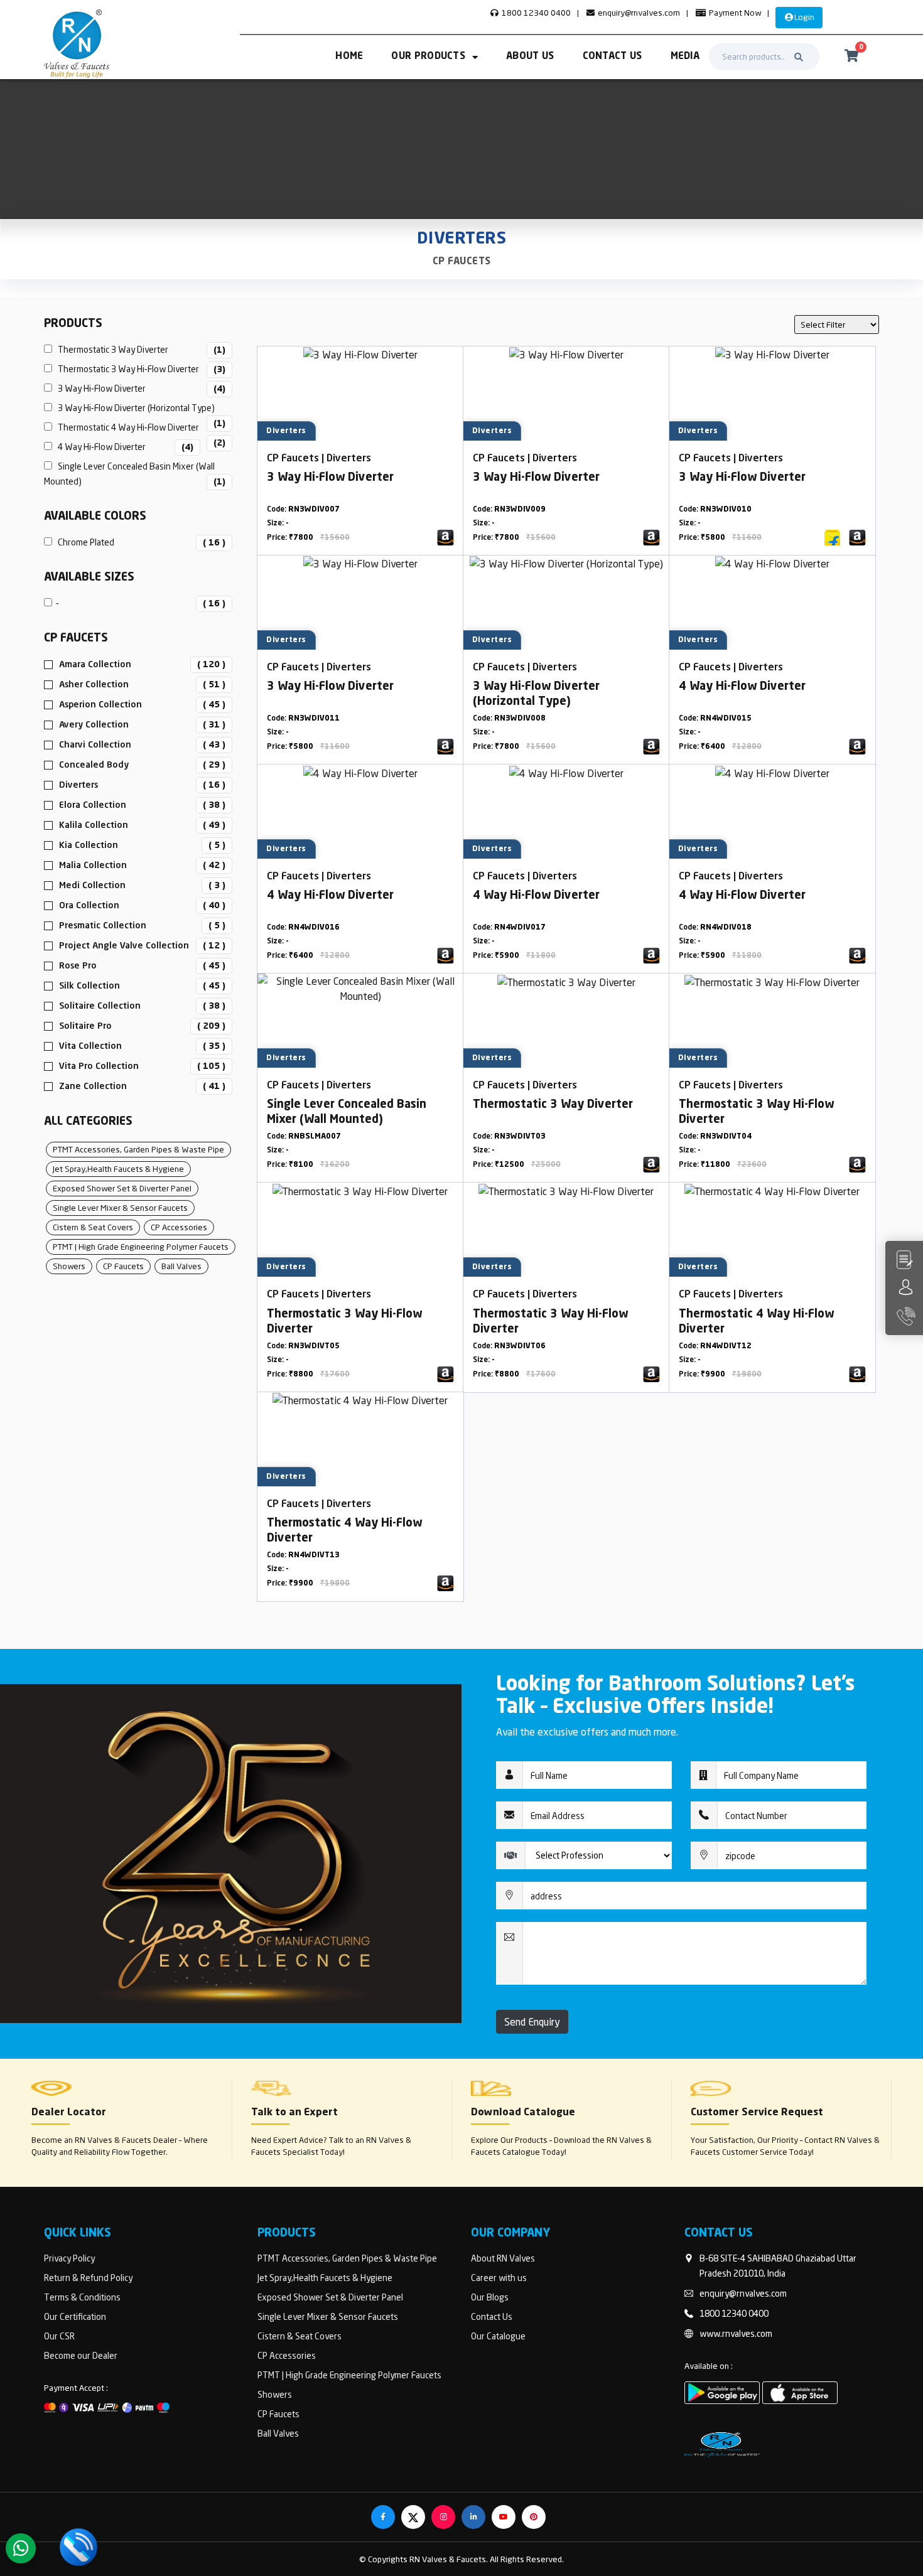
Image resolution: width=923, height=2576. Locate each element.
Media (685, 57)
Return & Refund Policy (88, 2278)
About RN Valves (503, 2258)
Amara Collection (95, 665)
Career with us (499, 2278)
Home (349, 57)
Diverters (78, 785)
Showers (69, 1266)
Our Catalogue (498, 2336)
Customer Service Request (757, 2113)
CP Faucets (462, 262)
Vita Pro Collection (99, 1066)
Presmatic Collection (103, 926)
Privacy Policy (69, 2258)
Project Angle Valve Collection (124, 946)
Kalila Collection (94, 825)
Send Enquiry (532, 2022)
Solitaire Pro (85, 1026)
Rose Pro (78, 966)
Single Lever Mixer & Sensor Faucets (120, 1208)
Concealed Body (94, 765)
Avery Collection (94, 725)
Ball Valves (181, 1266)
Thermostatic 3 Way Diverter (139, 349)
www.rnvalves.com (736, 2333)
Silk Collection (89, 986)
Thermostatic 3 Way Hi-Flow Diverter (139, 369)
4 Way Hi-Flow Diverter (123, 447)
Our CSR (59, 2336)
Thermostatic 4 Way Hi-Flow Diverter (139, 428)
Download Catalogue (523, 2113)
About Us (530, 57)
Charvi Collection (95, 745)
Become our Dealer (81, 2355)
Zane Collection (93, 1087)
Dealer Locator (69, 2113)
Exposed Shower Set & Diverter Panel (122, 1188)
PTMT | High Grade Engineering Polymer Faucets (141, 1247)
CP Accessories (179, 1227)
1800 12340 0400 (535, 13)
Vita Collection (90, 1046)
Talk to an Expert (294, 2113)
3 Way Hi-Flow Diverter (139, 388)
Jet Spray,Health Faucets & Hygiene (118, 1169)
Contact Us (613, 57)
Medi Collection (92, 886)
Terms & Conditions (82, 2297)
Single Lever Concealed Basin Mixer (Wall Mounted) (135, 474)
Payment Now (734, 13)
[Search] (799, 57)
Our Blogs (490, 2297)
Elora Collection (93, 805)
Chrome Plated (139, 542)
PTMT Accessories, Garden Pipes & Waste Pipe (138, 1149)
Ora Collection (89, 906)
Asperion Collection (100, 705)
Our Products (428, 57)
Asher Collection (94, 685)
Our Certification (75, 2316)
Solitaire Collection (100, 1006)
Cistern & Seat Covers (93, 1227)
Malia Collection (93, 866)
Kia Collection (89, 845)
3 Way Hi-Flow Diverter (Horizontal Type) (139, 409)
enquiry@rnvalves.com (638, 13)
